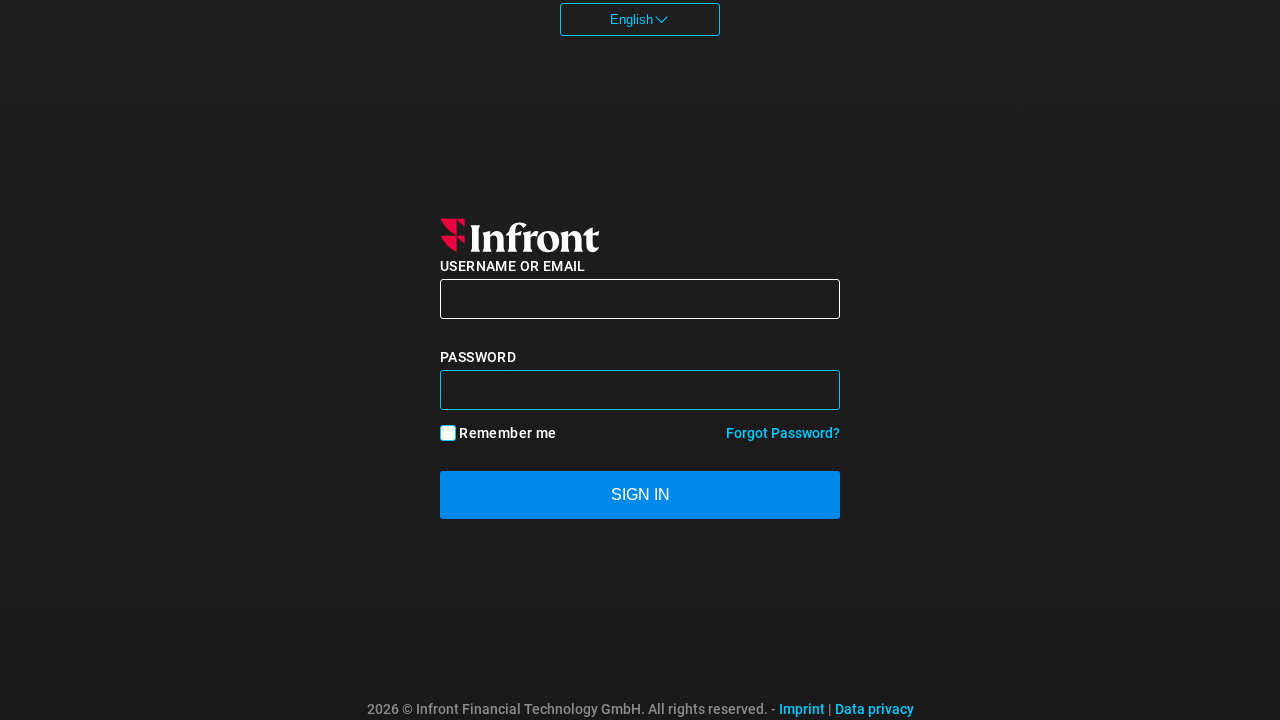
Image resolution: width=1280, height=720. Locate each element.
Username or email (513, 266)
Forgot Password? (783, 433)
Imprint (802, 709)
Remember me (507, 433)
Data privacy (874, 709)
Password (478, 357)
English (631, 19)
